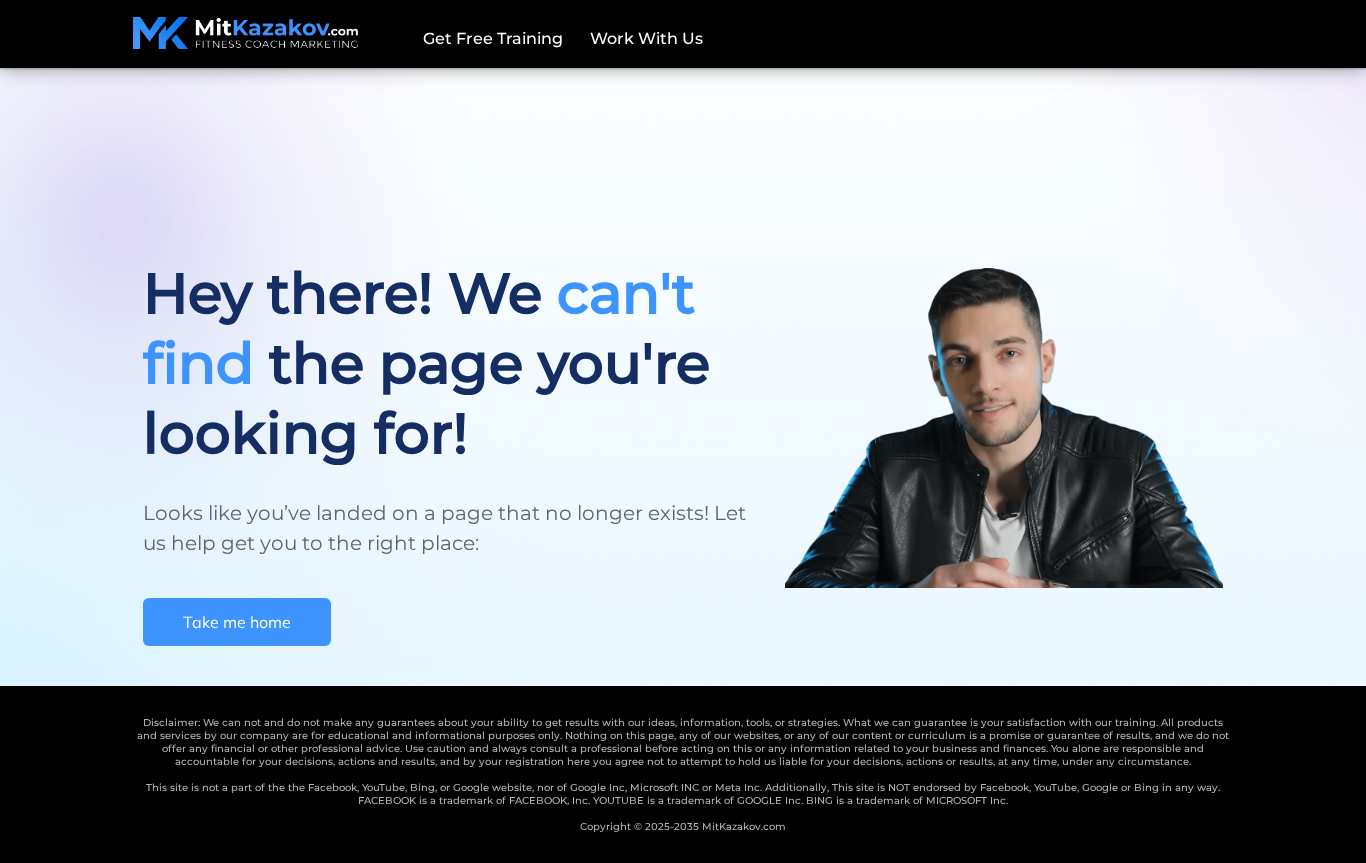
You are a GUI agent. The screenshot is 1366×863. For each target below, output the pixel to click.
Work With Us (646, 38)
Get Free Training (493, 38)
